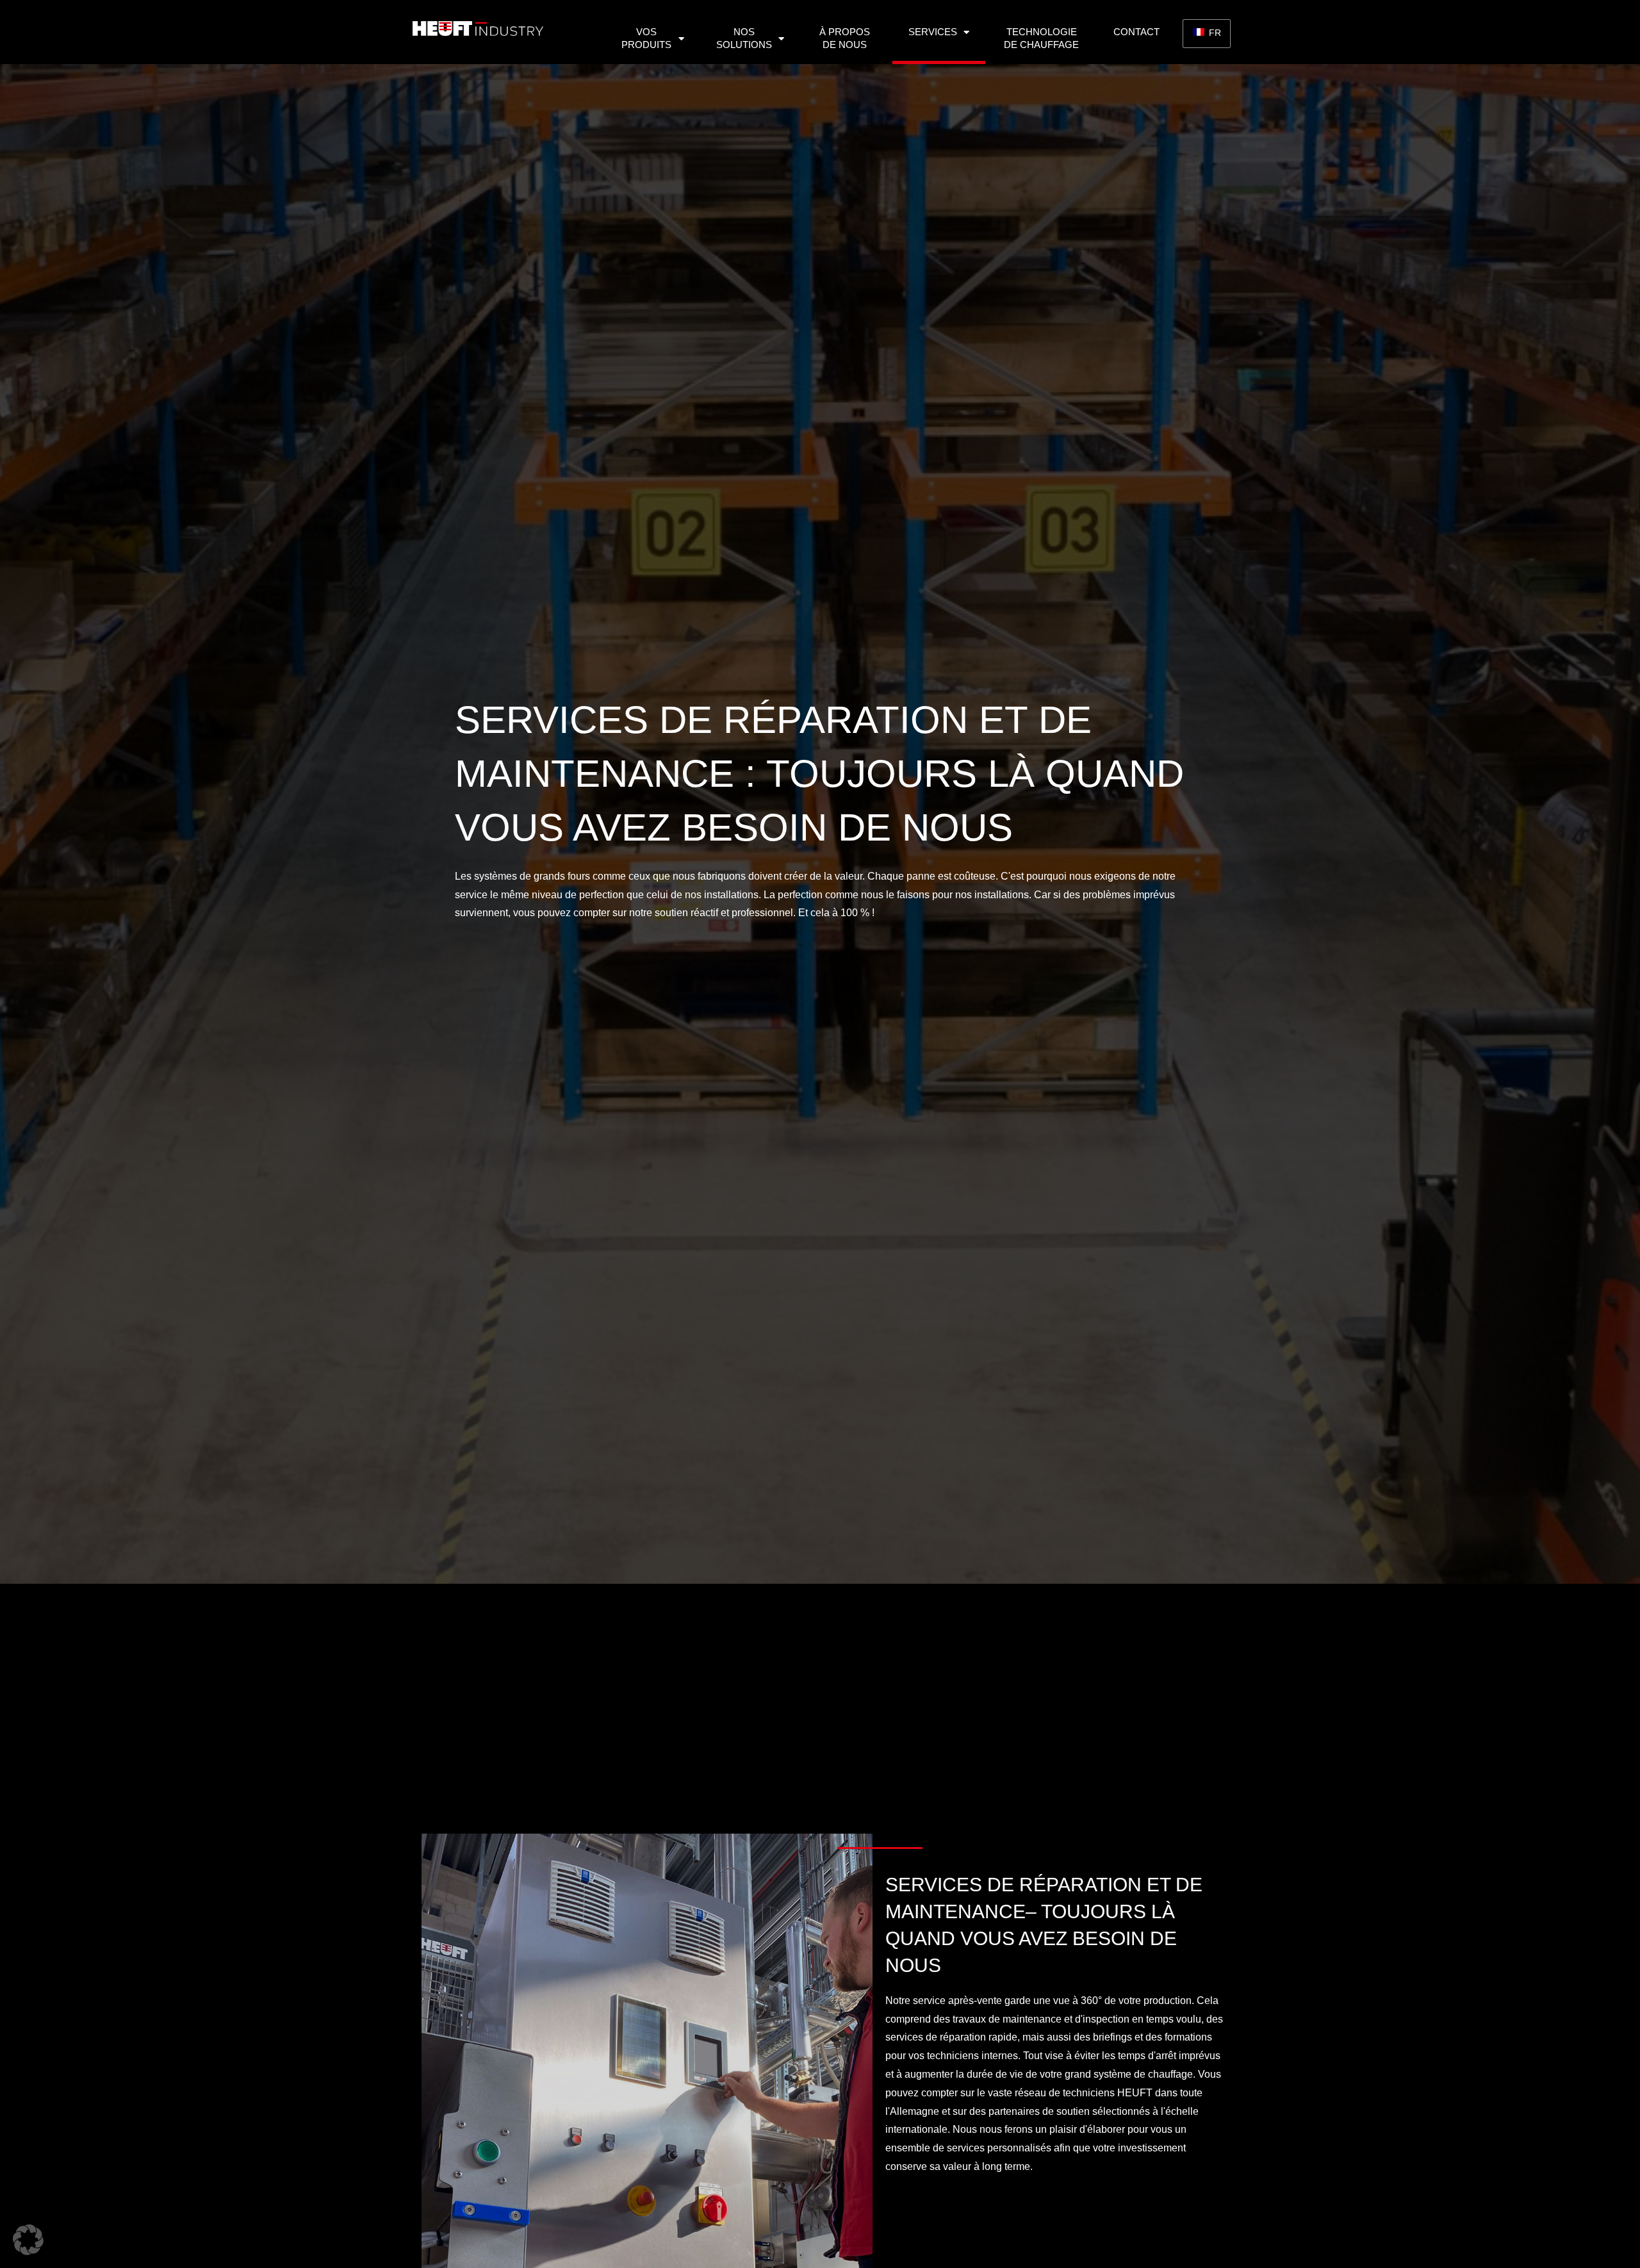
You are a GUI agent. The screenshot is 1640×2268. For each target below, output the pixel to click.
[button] (28, 2240)
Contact (1136, 32)
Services (933, 32)
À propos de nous (845, 38)
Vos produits (646, 38)
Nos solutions (744, 38)
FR (1214, 33)
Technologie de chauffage (1041, 38)
